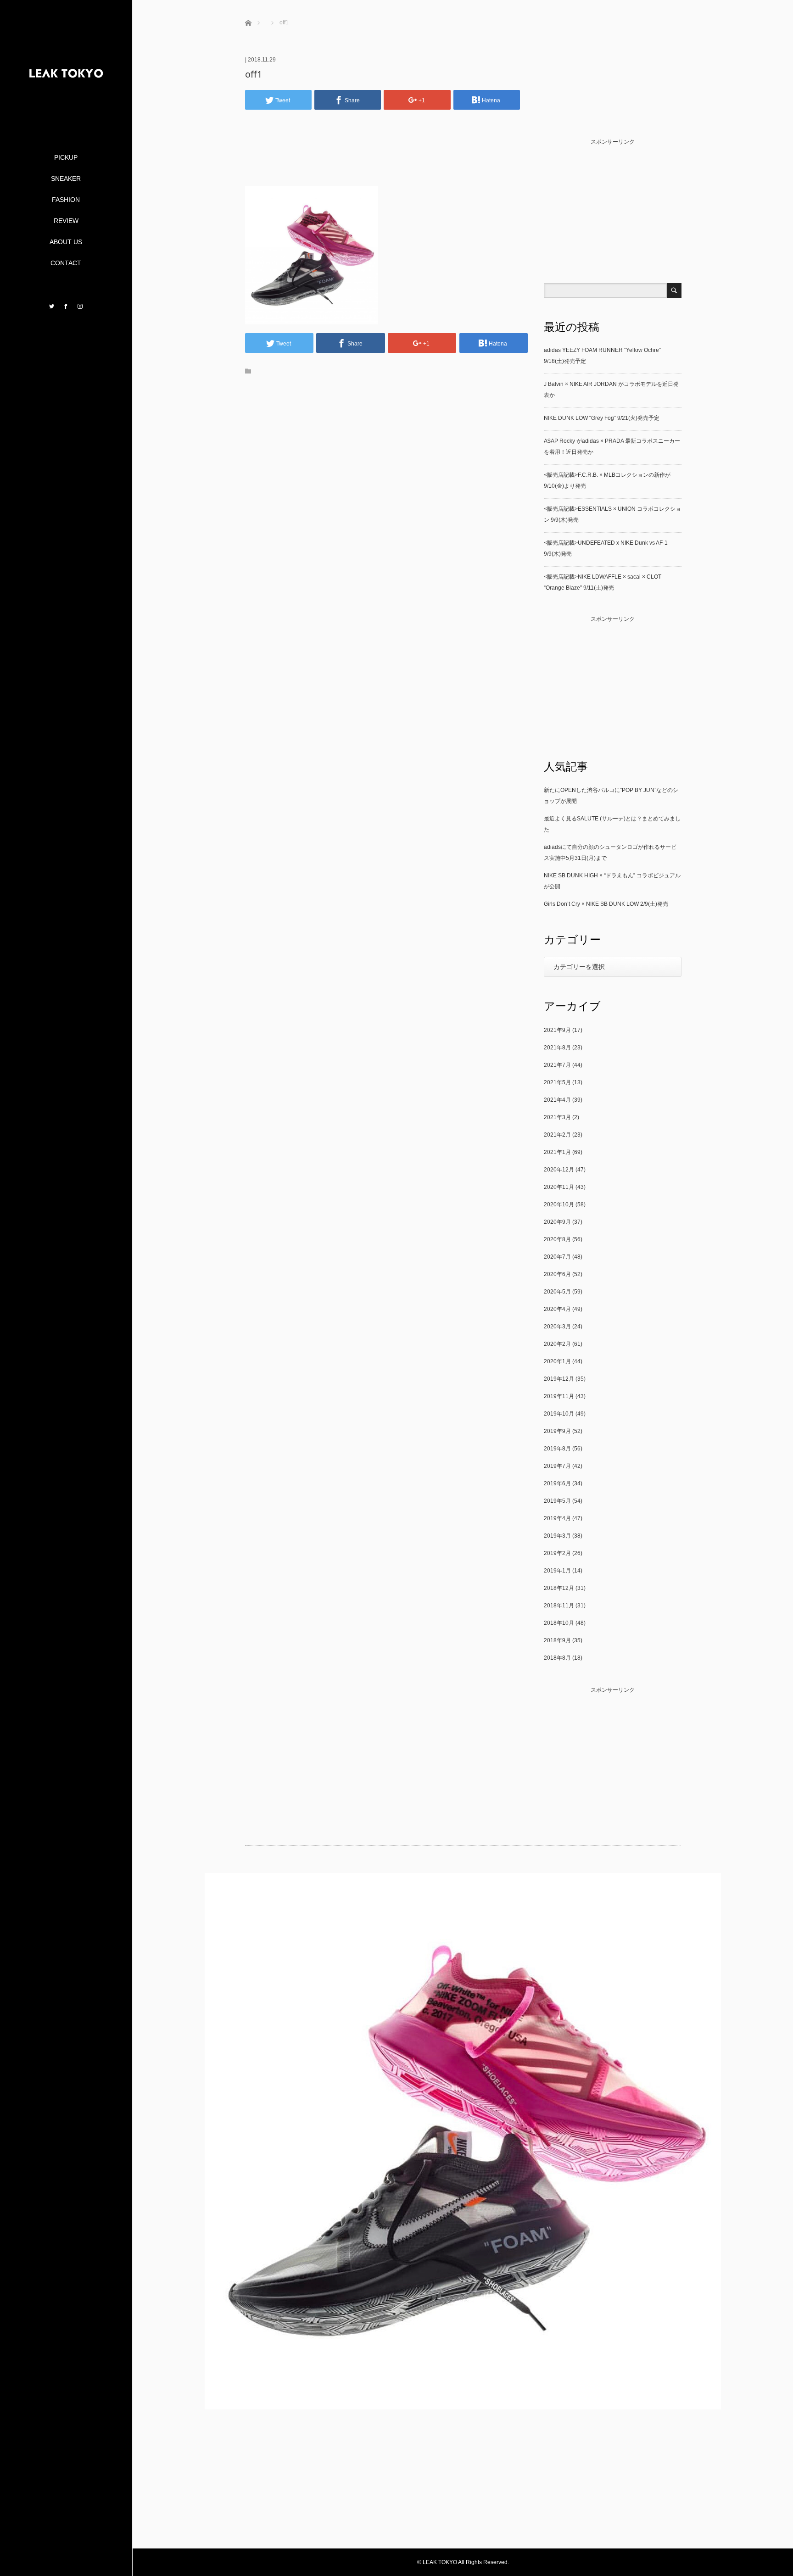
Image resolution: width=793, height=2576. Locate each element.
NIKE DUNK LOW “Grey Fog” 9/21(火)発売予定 (602, 418)
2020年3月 (557, 1327)
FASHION (66, 200)
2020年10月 (559, 1204)
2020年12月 (559, 1170)
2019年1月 (557, 1571)
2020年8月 (557, 1239)
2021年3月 (557, 1117)
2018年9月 (557, 1640)
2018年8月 (557, 1658)
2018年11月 (559, 1606)
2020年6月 (557, 1274)
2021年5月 (557, 1082)
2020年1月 (557, 1361)
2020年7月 (557, 1257)
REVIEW (66, 221)
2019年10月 (559, 1414)
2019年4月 (557, 1518)
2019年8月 (557, 1449)
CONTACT (66, 263)
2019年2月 (557, 1553)
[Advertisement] (386, 162)
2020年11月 (559, 1187)
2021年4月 (557, 1100)
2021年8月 (557, 1048)
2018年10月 (559, 1623)
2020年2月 (557, 1344)
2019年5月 (557, 1501)
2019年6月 (557, 1483)
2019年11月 (559, 1396)
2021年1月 (557, 1152)
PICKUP (66, 157)
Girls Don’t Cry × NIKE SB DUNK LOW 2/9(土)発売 (606, 904)
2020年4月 (557, 1309)
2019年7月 (557, 1466)
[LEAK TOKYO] (66, 115)
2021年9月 (557, 1030)
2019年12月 (559, 1379)
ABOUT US (66, 242)
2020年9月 (557, 1222)
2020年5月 (557, 1292)
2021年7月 (557, 1065)
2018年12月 (559, 1588)
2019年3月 (557, 1536)
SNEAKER (66, 178)
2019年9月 (557, 1431)
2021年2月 (557, 1135)
